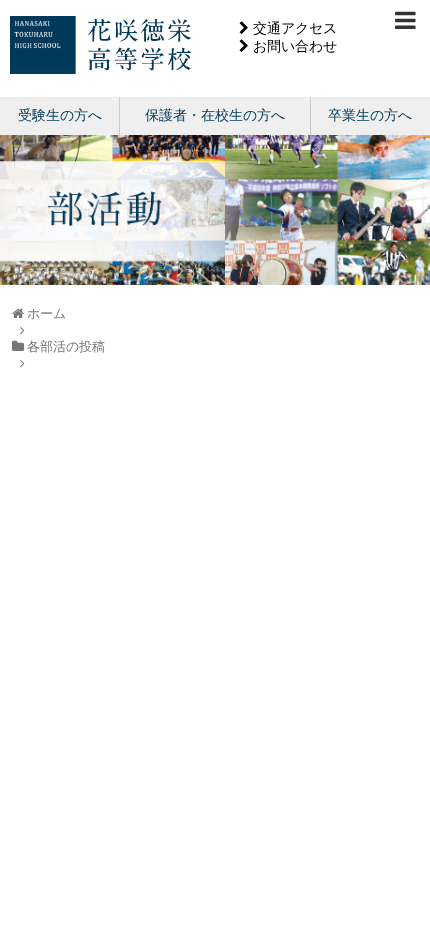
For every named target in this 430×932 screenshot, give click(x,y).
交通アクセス (295, 28)
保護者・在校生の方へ (215, 115)
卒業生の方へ (370, 115)
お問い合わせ (295, 46)
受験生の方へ (60, 115)
